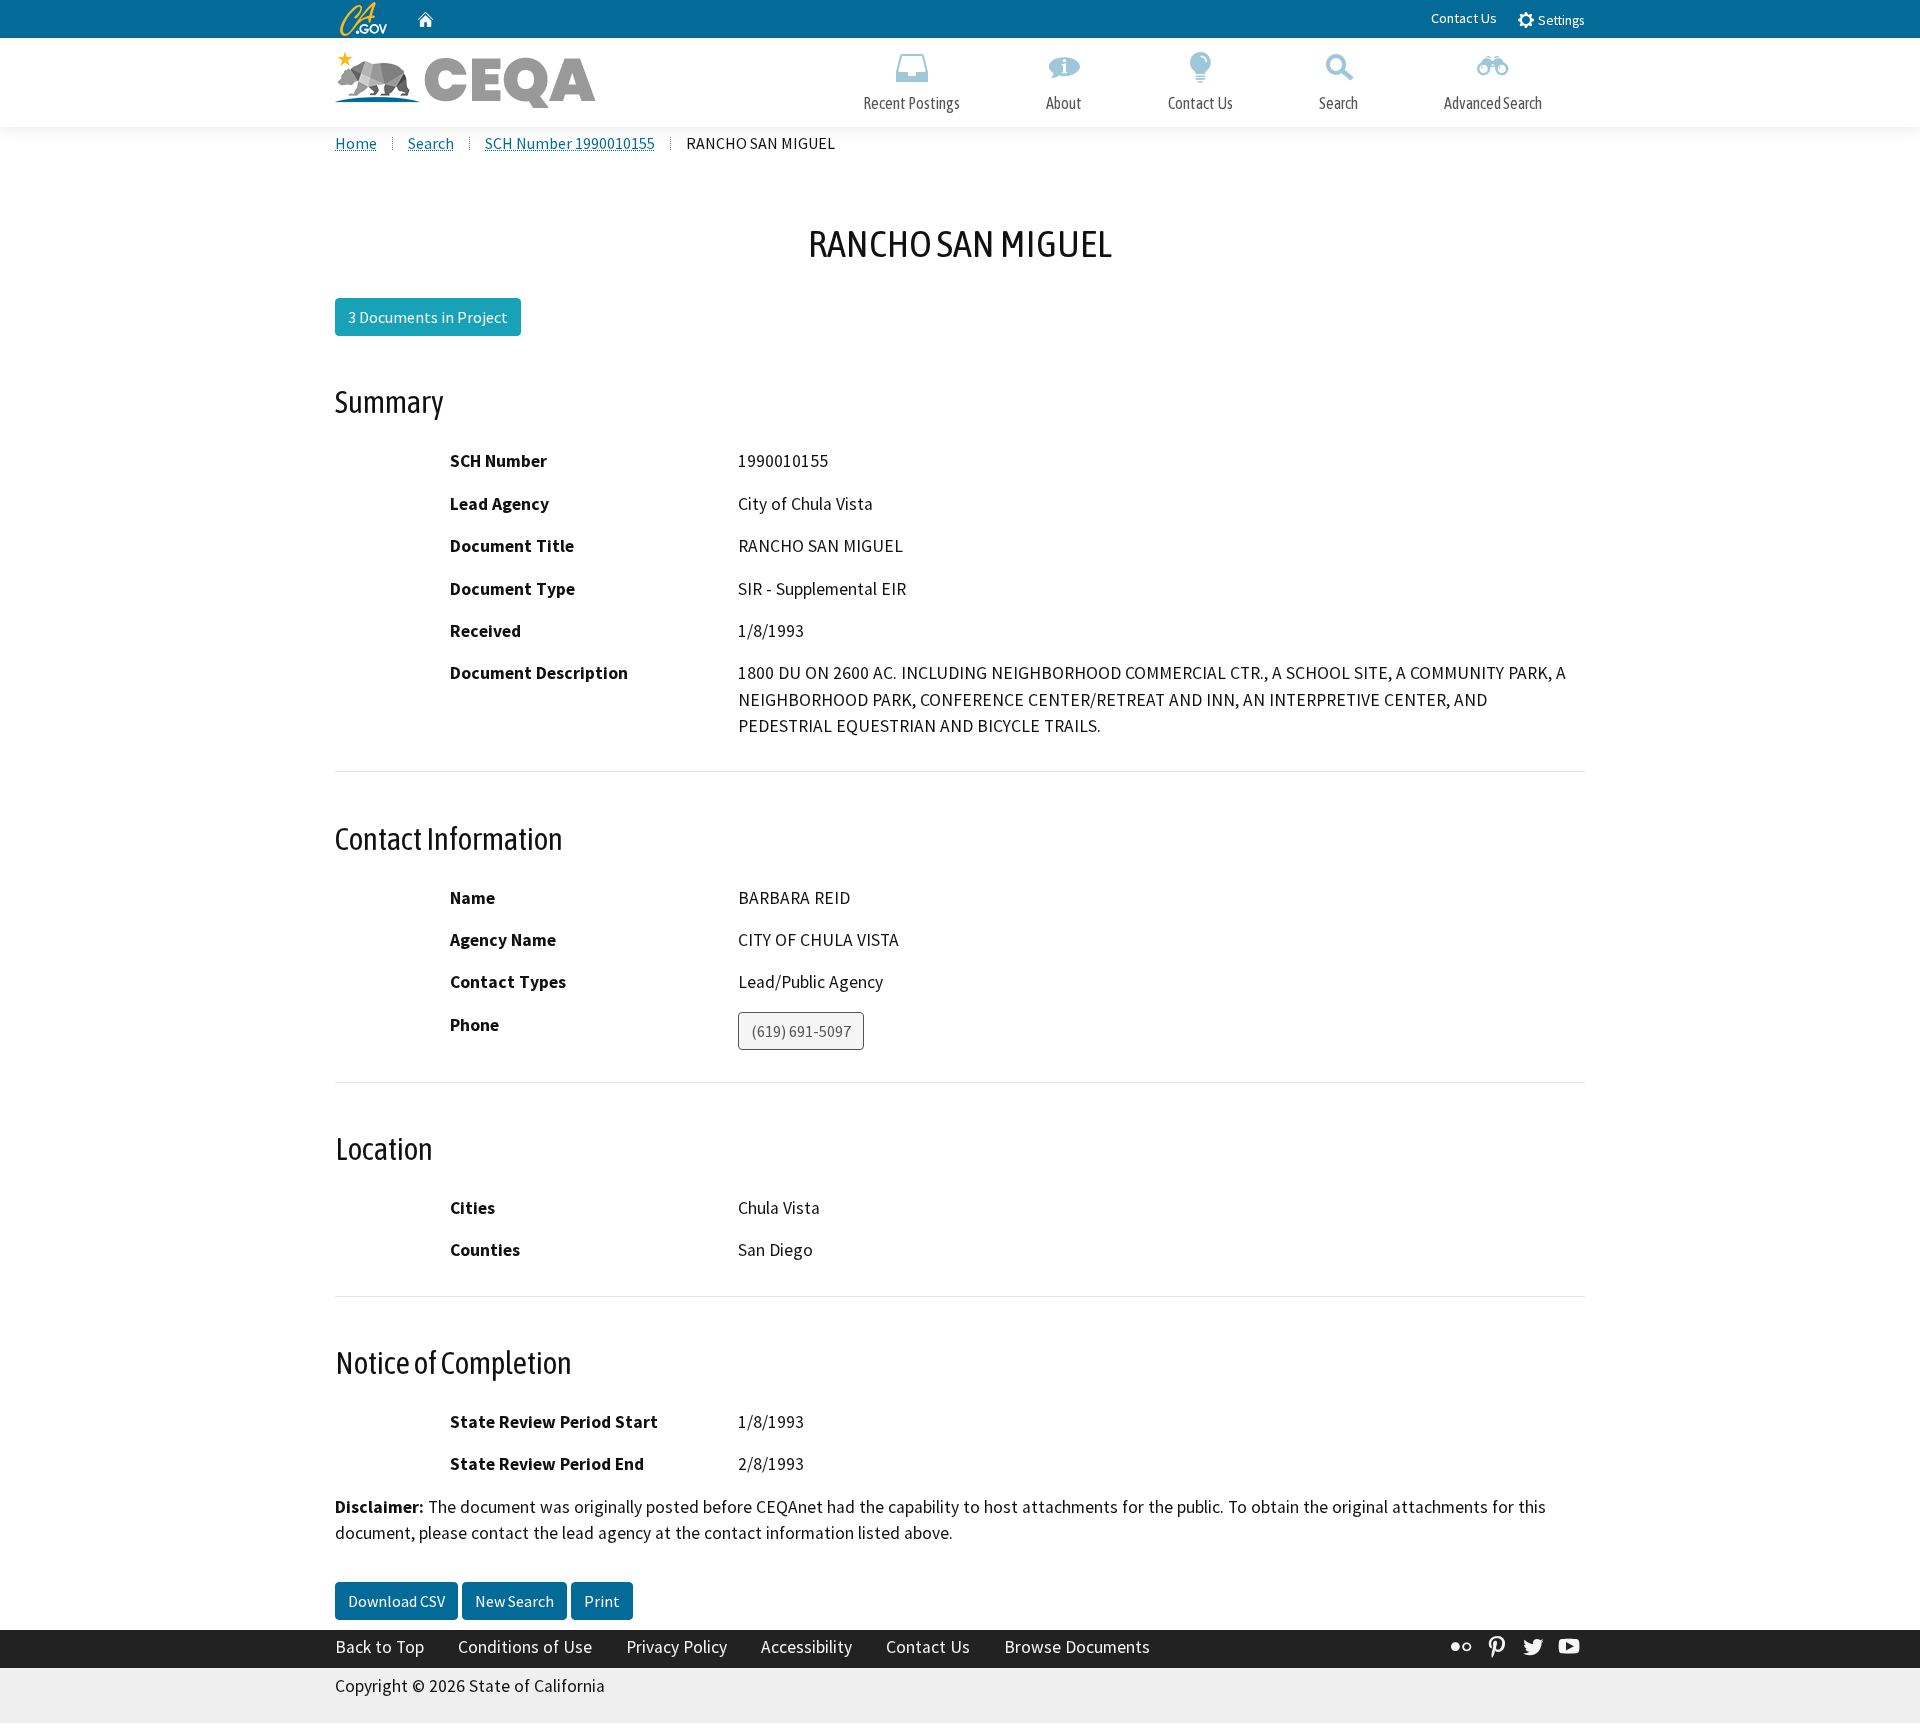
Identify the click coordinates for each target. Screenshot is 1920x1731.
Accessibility (806, 1647)
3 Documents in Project (428, 317)
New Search (514, 1601)
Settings (1559, 20)
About (1064, 103)
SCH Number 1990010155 (570, 143)
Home (356, 143)
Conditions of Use (525, 1647)
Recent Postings (911, 103)
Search (1338, 103)
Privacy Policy (676, 1647)
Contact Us (1464, 18)
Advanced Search (1493, 103)
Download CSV (396, 1601)
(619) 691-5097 (801, 1031)
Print (602, 1601)
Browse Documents (1077, 1647)
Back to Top (379, 1647)
